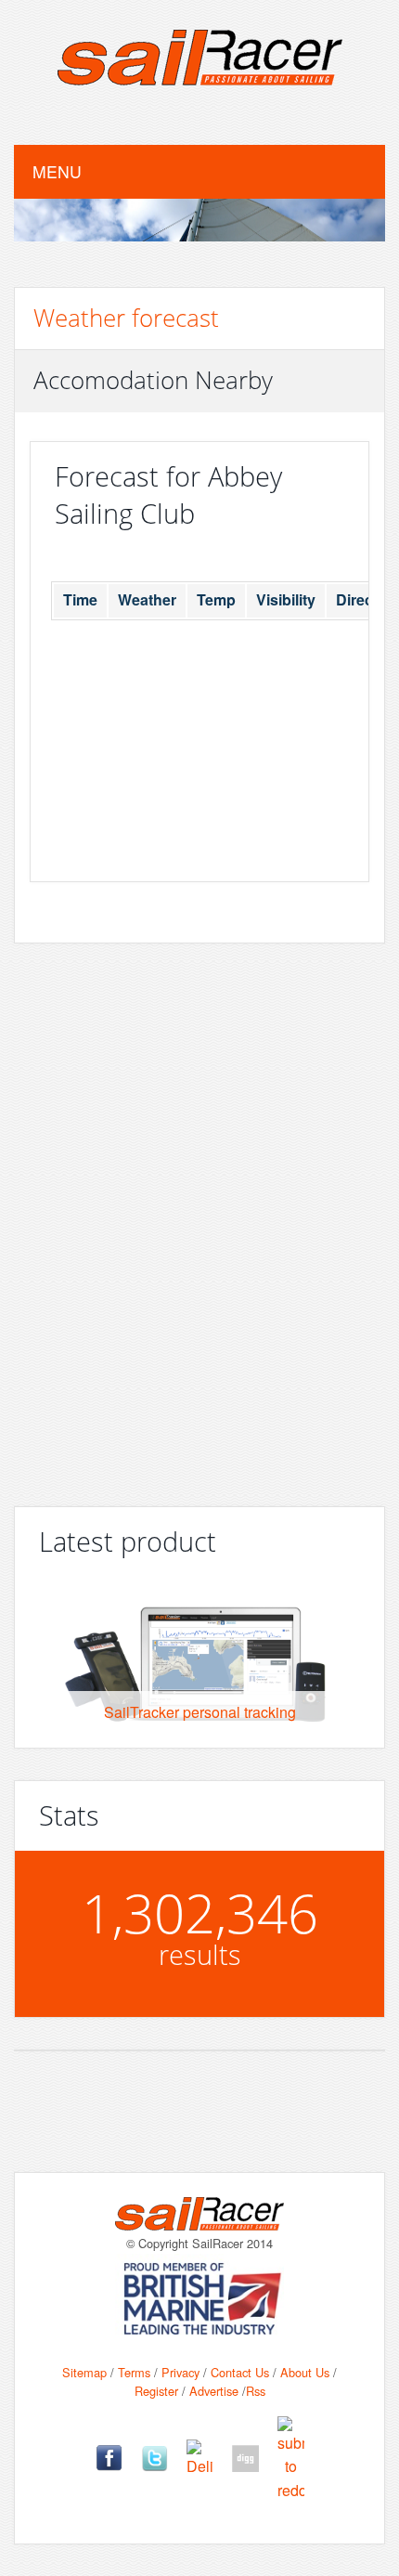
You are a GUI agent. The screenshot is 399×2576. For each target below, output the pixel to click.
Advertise (214, 2391)
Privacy (180, 2372)
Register (156, 2391)
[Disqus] (199, 1213)
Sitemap (84, 2372)
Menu (57, 171)
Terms (134, 2372)
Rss (256, 2391)
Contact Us (240, 2372)
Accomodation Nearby (153, 380)
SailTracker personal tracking (200, 1712)
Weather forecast (126, 318)
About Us (305, 2372)
